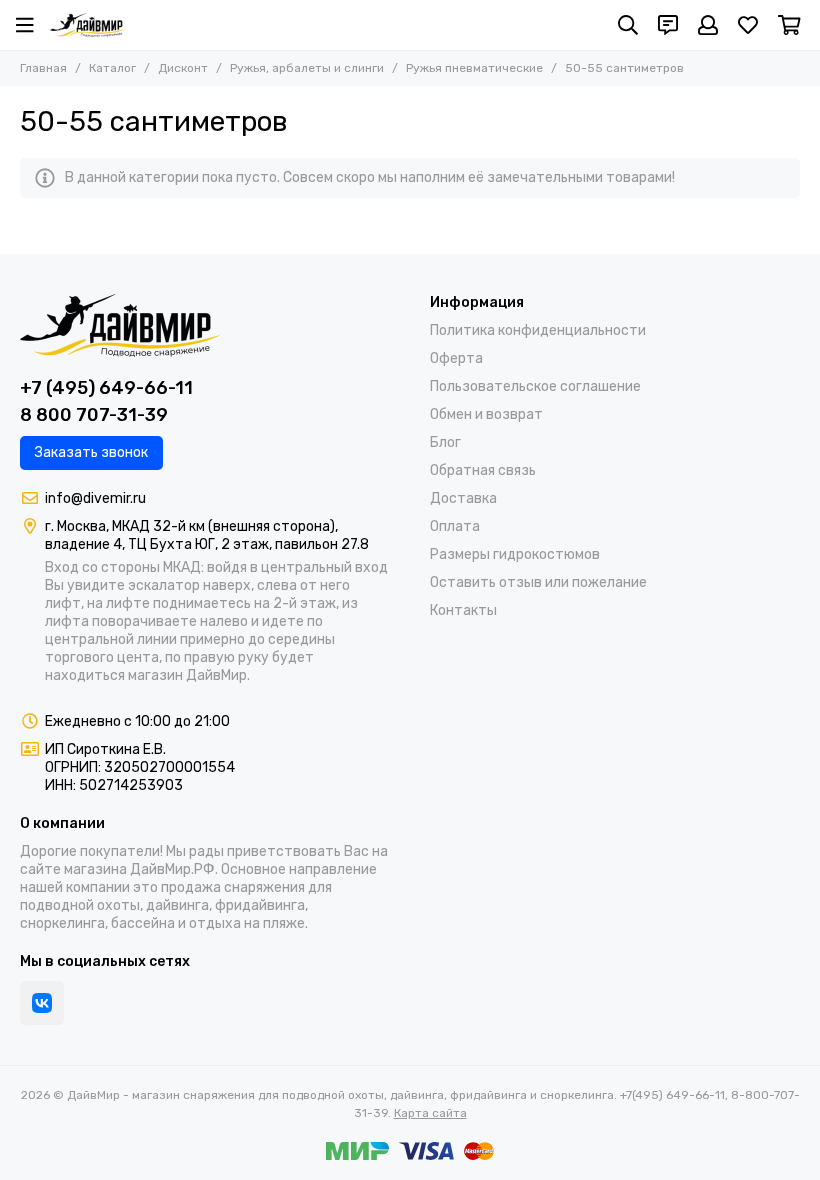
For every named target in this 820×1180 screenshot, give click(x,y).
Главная (43, 68)
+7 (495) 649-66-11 (106, 388)
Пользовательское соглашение (535, 386)
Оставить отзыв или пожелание (538, 582)
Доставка (463, 498)
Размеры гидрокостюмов (515, 554)
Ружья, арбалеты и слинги (307, 68)
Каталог (112, 68)
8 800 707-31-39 (94, 415)
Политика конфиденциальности (538, 330)
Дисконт (183, 68)
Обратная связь (483, 470)
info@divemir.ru (95, 498)
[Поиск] (628, 25)
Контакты (463, 610)
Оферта (456, 358)
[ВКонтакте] (42, 1003)
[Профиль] (708, 25)
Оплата (455, 526)
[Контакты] (668, 25)
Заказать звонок (91, 452)
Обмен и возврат (486, 414)
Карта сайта (430, 1113)
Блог (445, 442)
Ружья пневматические (474, 68)
